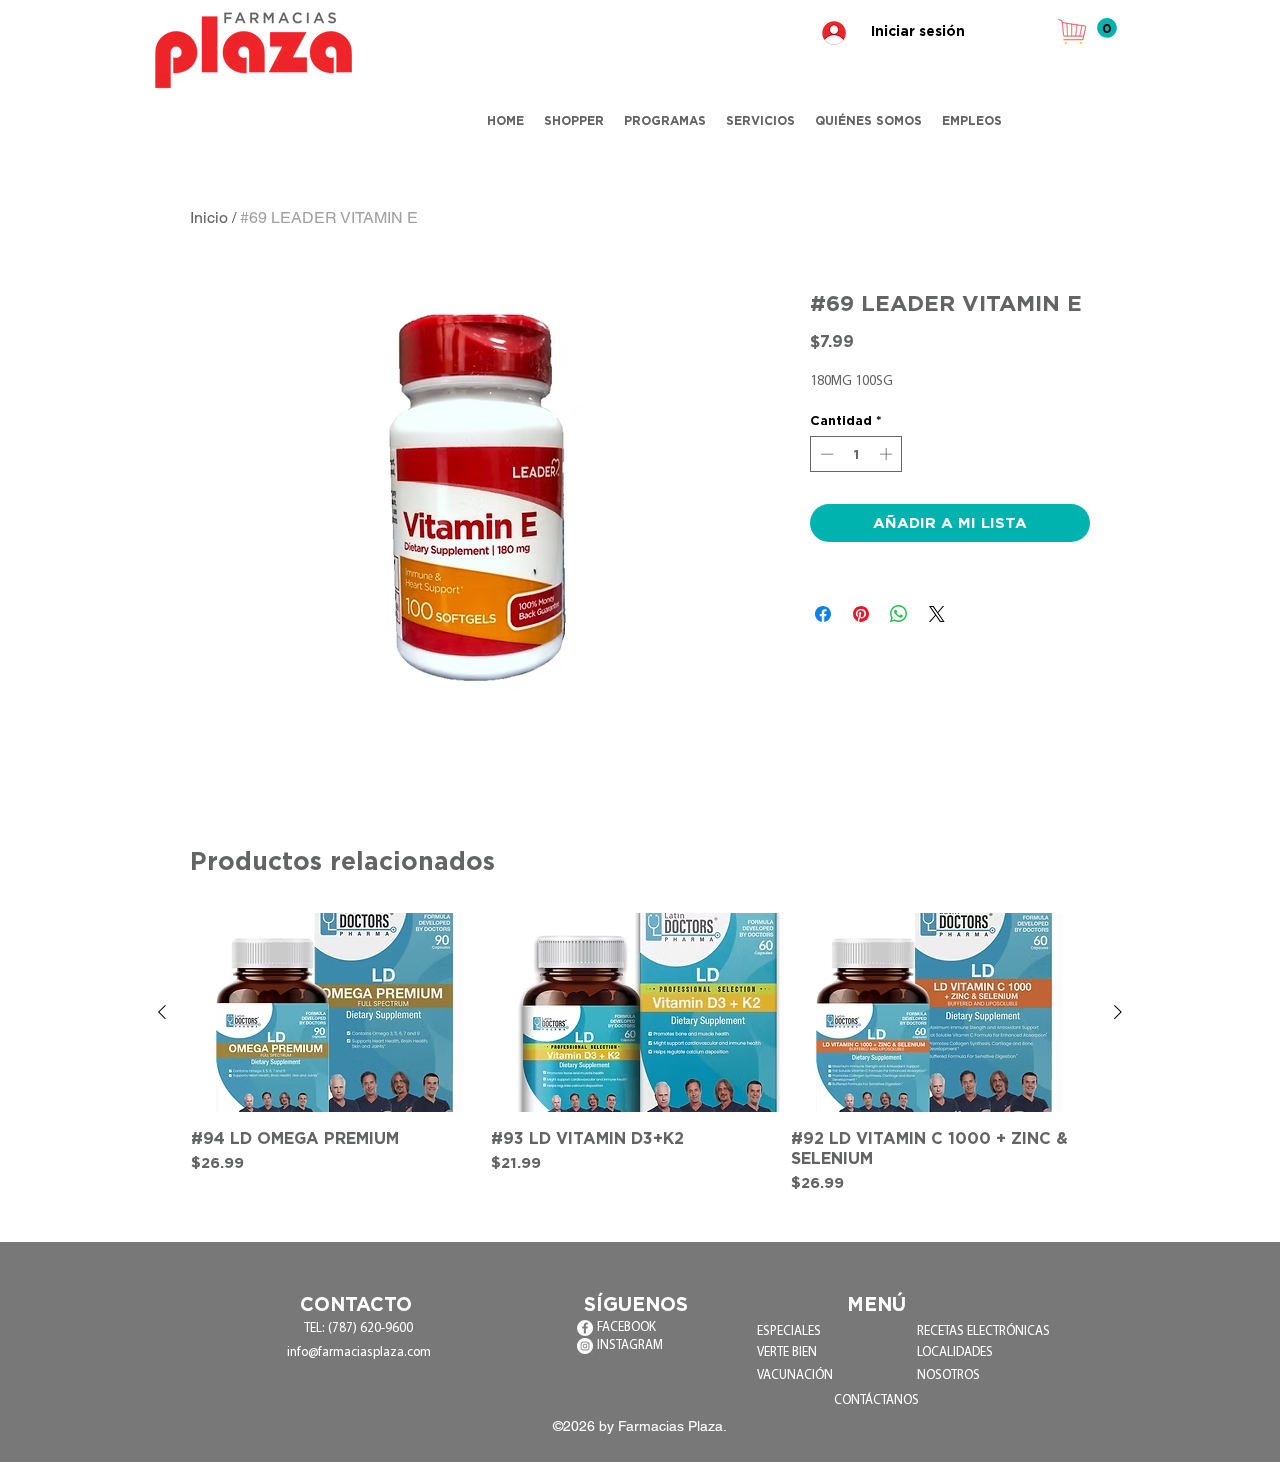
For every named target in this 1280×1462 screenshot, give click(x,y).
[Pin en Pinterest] (861, 614)
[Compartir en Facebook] (823, 614)
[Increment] (888, 454)
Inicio (209, 217)
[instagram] (585, 1346)
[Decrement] (825, 454)
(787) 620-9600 (370, 1328)
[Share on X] (937, 614)
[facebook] (585, 1328)
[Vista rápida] (340, 1012)
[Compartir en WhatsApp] (899, 614)
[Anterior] (162, 1012)
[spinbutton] (856, 454)
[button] (1107, 28)
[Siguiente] (1118, 1012)
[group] (640, 1053)
